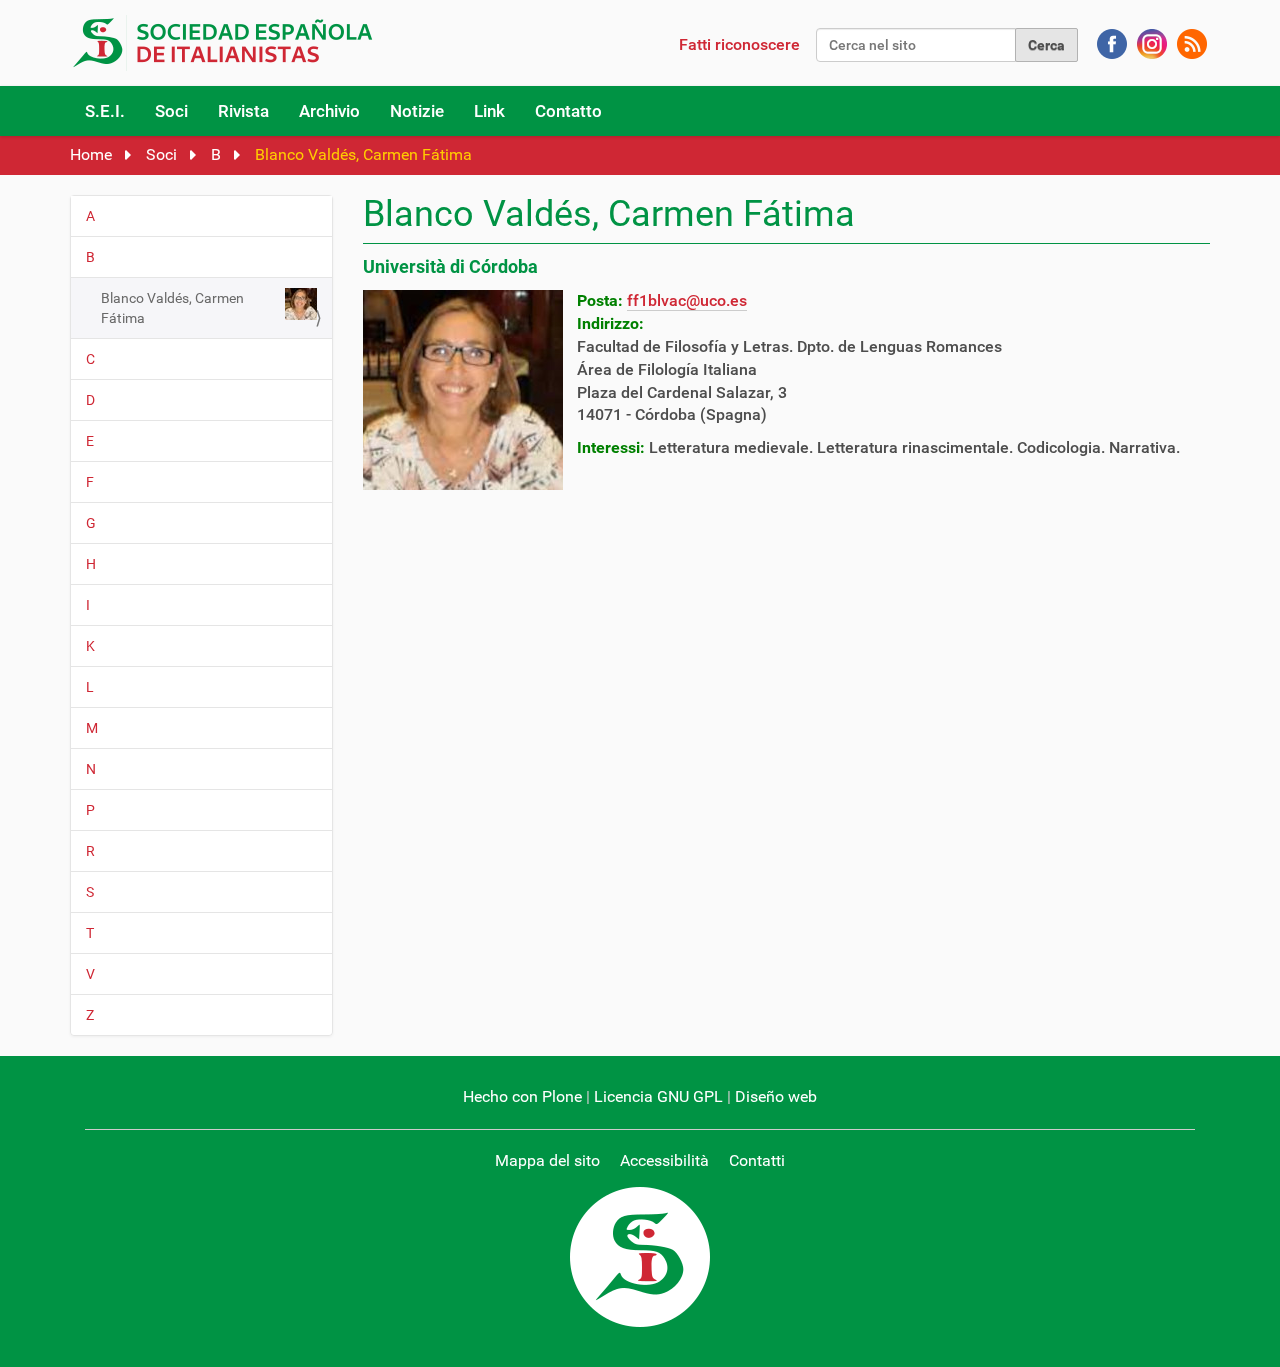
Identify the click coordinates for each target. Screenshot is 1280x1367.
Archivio (329, 111)
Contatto (568, 111)
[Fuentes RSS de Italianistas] (1192, 42)
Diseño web (776, 1096)
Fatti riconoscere (739, 44)
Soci (171, 111)
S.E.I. (105, 111)
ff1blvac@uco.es (687, 300)
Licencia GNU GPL (658, 1096)
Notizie (417, 111)
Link (489, 111)
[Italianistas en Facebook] (1112, 42)
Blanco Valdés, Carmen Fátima (172, 308)
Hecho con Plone (522, 1096)
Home (91, 154)
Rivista (243, 111)
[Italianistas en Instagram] (1152, 42)
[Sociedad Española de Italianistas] (227, 43)
